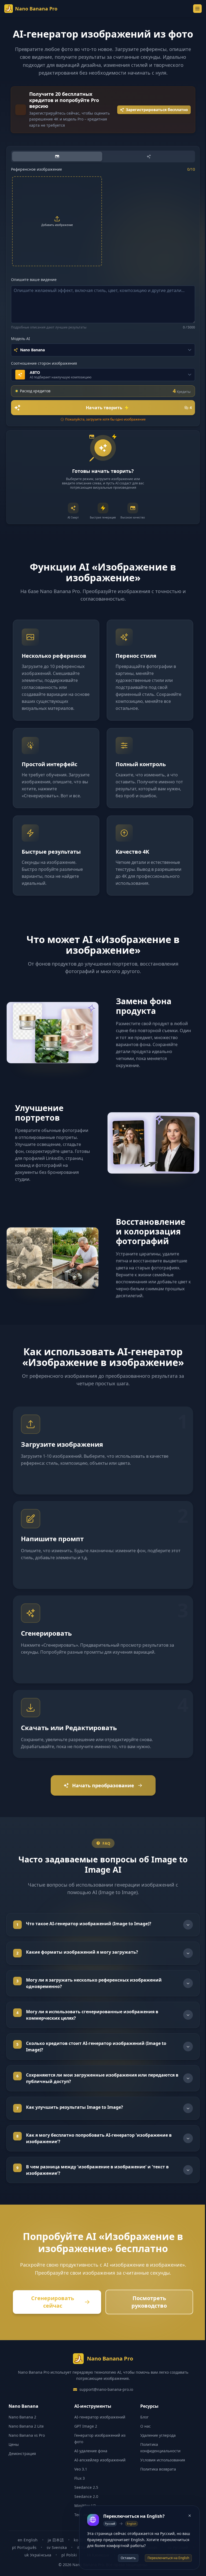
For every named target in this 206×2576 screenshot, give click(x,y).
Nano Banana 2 (22, 2434)
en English (26, 2557)
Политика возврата (155, 2486)
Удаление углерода (155, 2452)
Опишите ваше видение (34, 279)
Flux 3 (78, 2495)
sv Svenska (55, 2565)
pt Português (22, 2565)
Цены (14, 2462)
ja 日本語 (54, 2557)
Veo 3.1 (79, 2486)
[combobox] (103, 350)
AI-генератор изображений (98, 2434)
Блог (142, 2434)
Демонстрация (22, 2471)
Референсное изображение (36, 169)
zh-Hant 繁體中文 (164, 2572)
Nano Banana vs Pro (27, 2452)
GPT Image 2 (84, 2443)
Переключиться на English (168, 2558)
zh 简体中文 (128, 2572)
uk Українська (36, 2572)
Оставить (128, 2558)
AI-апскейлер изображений (99, 2477)
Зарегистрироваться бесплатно (157, 110)
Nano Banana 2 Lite (26, 2443)
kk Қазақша (96, 2572)
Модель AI (21, 339)
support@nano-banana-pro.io (104, 2407)
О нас (143, 2443)
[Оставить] (190, 2516)
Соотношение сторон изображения (44, 363)
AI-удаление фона (89, 2468)
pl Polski (67, 2572)
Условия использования (160, 2477)
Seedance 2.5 (85, 2504)
